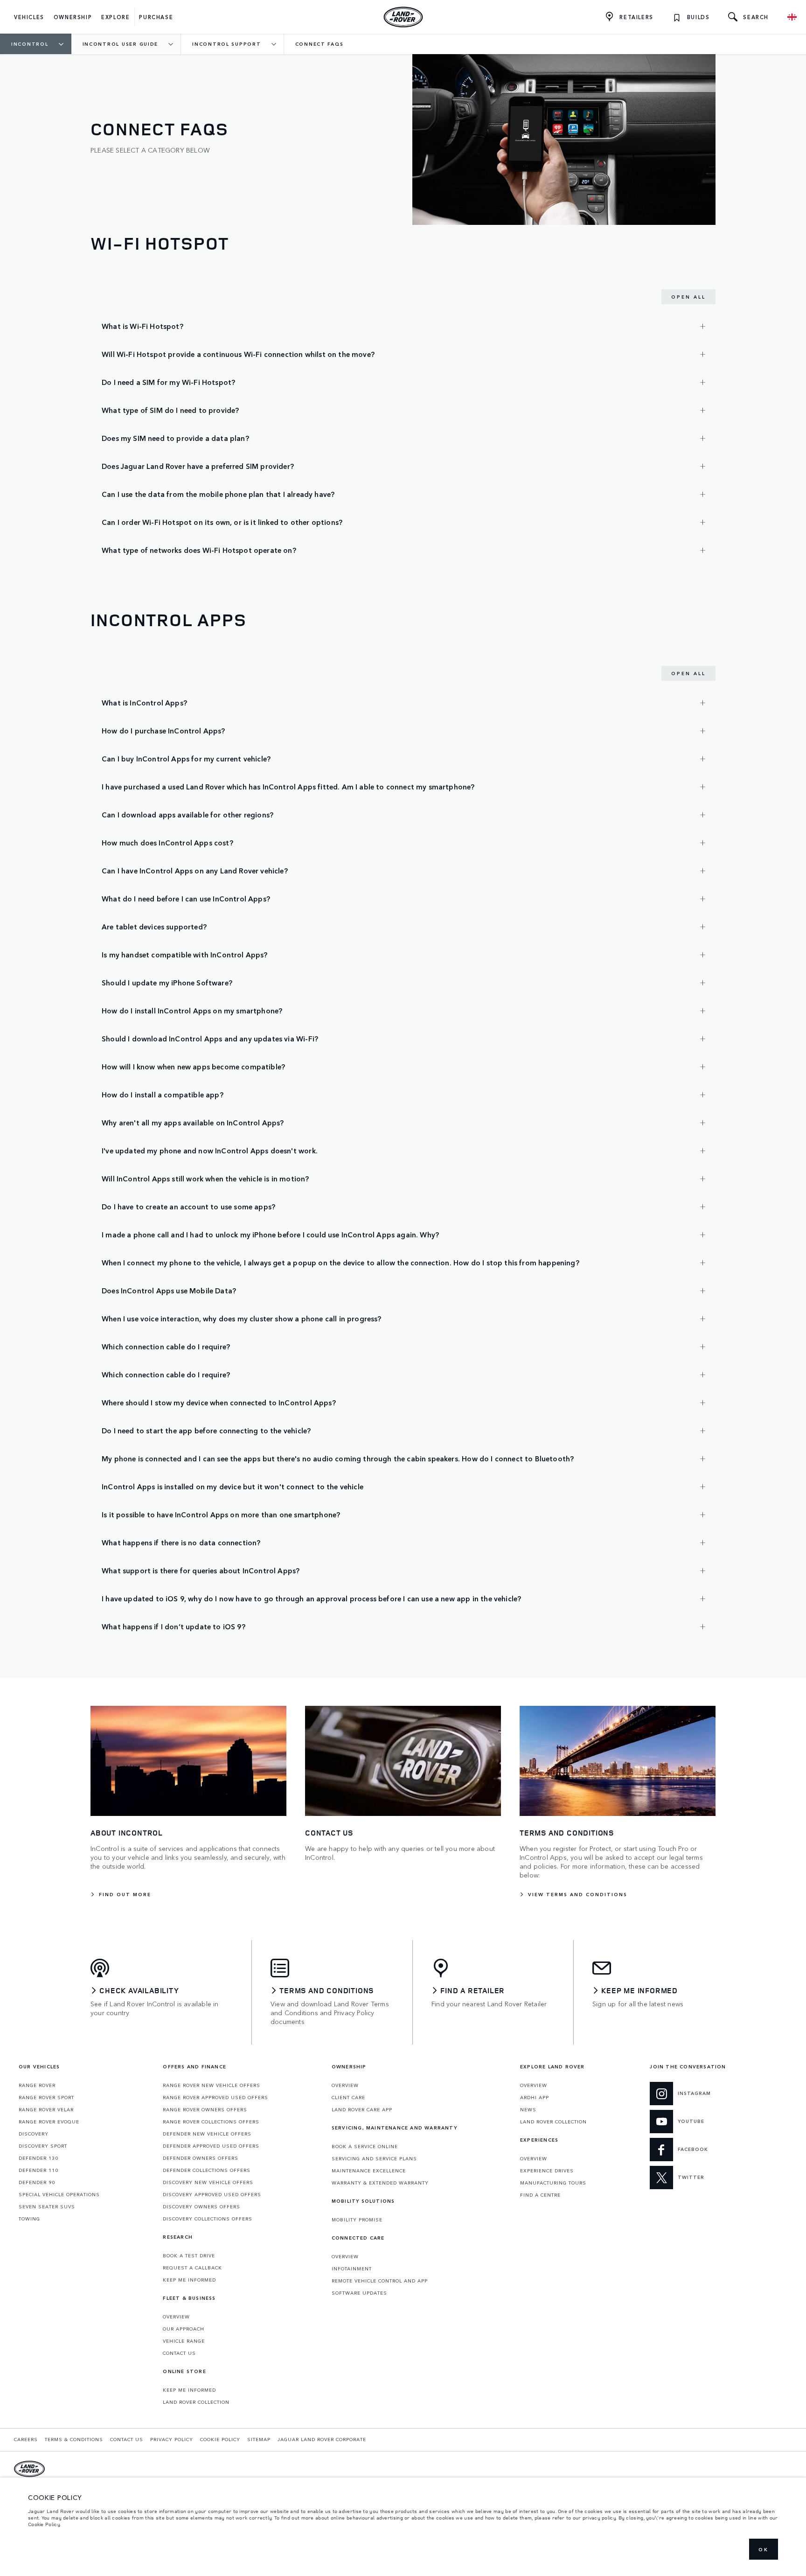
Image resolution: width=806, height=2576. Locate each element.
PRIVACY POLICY (172, 2439)
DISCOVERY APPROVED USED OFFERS (212, 2194)
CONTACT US (179, 2353)
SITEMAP (259, 2439)
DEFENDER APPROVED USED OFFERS (211, 2146)
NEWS (528, 2109)
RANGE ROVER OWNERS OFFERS (205, 2109)
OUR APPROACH (184, 2329)
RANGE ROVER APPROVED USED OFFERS (215, 2097)
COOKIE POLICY (220, 2439)
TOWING (29, 2219)
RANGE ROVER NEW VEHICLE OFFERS (212, 2085)
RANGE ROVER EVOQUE (49, 2122)
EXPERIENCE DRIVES (547, 2171)
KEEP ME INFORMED (189, 2280)
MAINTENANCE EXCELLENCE (369, 2171)
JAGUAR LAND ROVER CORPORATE (322, 2439)
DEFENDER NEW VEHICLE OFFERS (207, 2134)
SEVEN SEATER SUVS (47, 2206)
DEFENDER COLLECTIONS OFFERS (207, 2170)
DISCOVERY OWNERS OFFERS (201, 2206)
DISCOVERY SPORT (43, 2146)
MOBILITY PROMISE (357, 2220)
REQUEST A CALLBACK (192, 2268)
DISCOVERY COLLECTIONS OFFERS (208, 2219)
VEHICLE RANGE (184, 2341)
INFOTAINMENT (352, 2269)
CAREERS (26, 2439)
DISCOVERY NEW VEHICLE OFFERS (208, 2182)
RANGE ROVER (37, 2085)
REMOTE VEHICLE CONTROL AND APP (380, 2281)
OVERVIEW (176, 2317)
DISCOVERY (34, 2134)
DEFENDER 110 (38, 2170)
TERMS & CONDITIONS (74, 2439)
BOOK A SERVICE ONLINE (365, 2146)
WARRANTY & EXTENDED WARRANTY (380, 2183)
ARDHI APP (535, 2097)
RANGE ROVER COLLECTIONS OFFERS (211, 2122)
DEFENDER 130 (38, 2158)
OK (764, 2549)
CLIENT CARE (348, 2097)
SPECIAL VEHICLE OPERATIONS (59, 2194)
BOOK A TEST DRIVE (189, 2255)
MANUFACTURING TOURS (553, 2183)
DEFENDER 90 (37, 2182)
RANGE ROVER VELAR (46, 2109)
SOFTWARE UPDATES (359, 2293)
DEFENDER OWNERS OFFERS (201, 2158)
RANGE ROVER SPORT (46, 2097)
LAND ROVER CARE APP (362, 2109)
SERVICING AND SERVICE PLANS (374, 2158)
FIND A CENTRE (540, 2195)
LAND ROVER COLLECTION (196, 2402)
